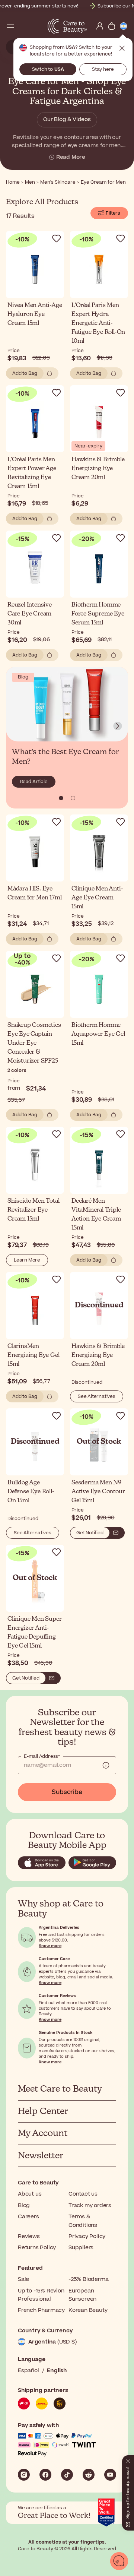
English (57, 2371)
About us (30, 2194)
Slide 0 (61, 798)
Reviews (29, 2236)
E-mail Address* (42, 1756)
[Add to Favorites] (57, 238)
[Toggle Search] (22, 26)
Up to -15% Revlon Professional (41, 2295)
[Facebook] (45, 2475)
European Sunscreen (82, 2295)
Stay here (103, 69)
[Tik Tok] (67, 2475)
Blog (24, 2205)
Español (28, 2371)
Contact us (83, 2194)
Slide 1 (73, 798)
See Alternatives (97, 1396)
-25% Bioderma (88, 2279)
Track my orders (90, 2205)
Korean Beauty (88, 2310)
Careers (28, 2217)
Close (122, 48)
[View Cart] (112, 26)
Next (118, 726)
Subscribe (67, 1792)
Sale (23, 2279)
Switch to (48, 69)
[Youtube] (110, 2475)
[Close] (128, 2460)
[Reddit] (89, 2475)
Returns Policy (37, 2248)
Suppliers (81, 2248)
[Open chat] (119, 2561)
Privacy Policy (87, 2236)
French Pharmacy (41, 2310)
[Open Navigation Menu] (10, 26)
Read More (71, 157)
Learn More (27, 1260)
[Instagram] (24, 2475)
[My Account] (100, 26)
